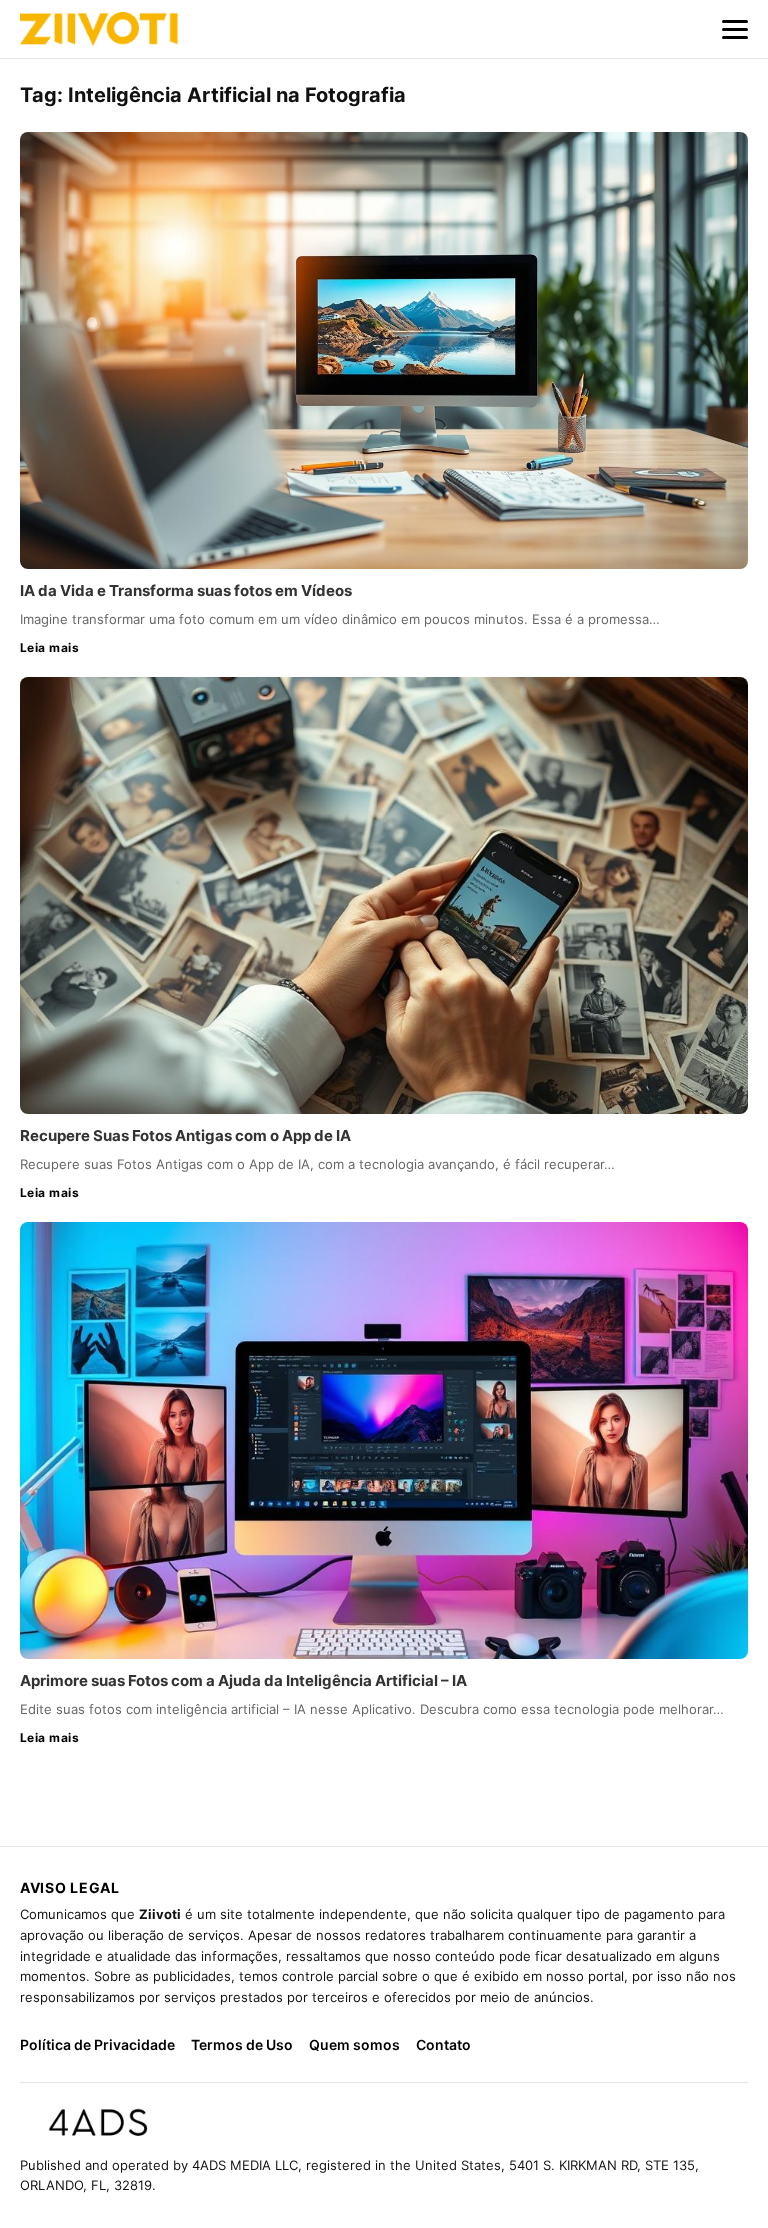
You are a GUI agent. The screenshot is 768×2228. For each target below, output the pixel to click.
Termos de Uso (242, 2044)
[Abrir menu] (735, 29)
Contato (443, 2044)
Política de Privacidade (97, 2044)
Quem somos (354, 2044)
